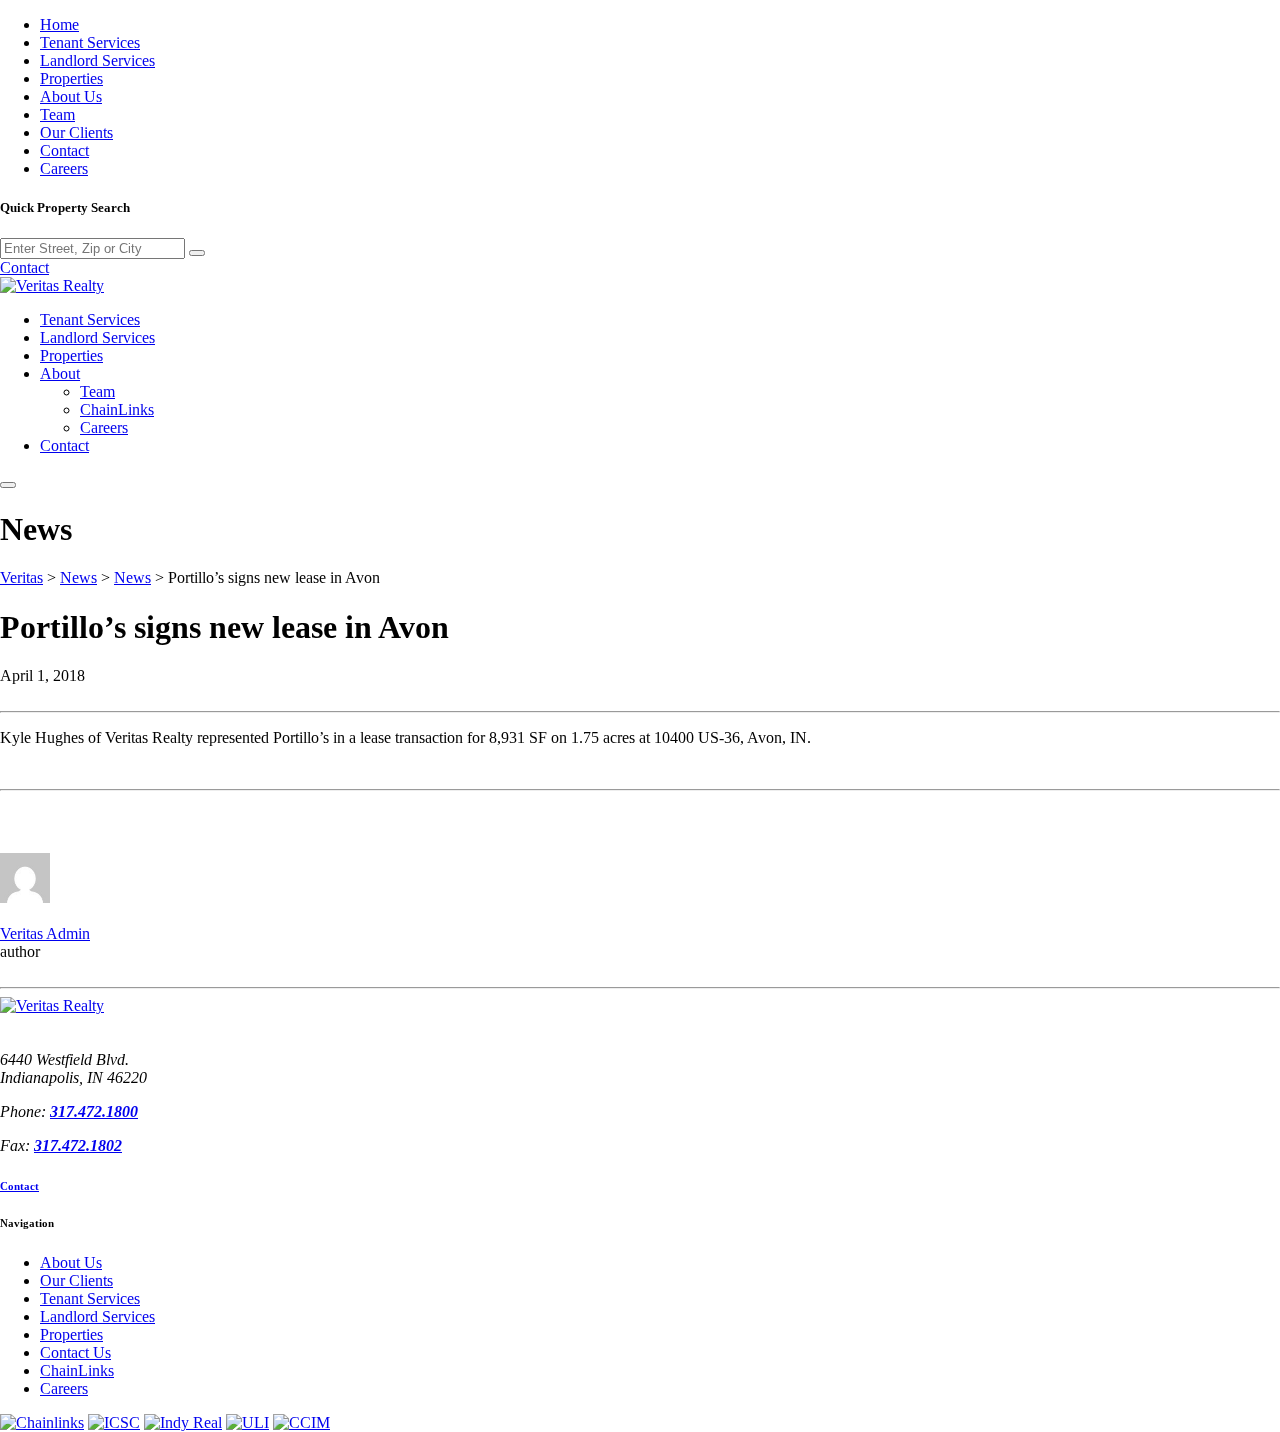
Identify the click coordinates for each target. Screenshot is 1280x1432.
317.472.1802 (78, 1145)
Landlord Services (97, 60)
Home (59, 24)
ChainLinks (117, 409)
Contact (64, 150)
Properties (71, 78)
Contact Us (75, 1352)
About (60, 373)
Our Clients (76, 132)
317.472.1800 (94, 1111)
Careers (64, 168)
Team (57, 114)
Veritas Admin (45, 933)
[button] (8, 485)
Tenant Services (90, 42)
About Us (71, 96)
